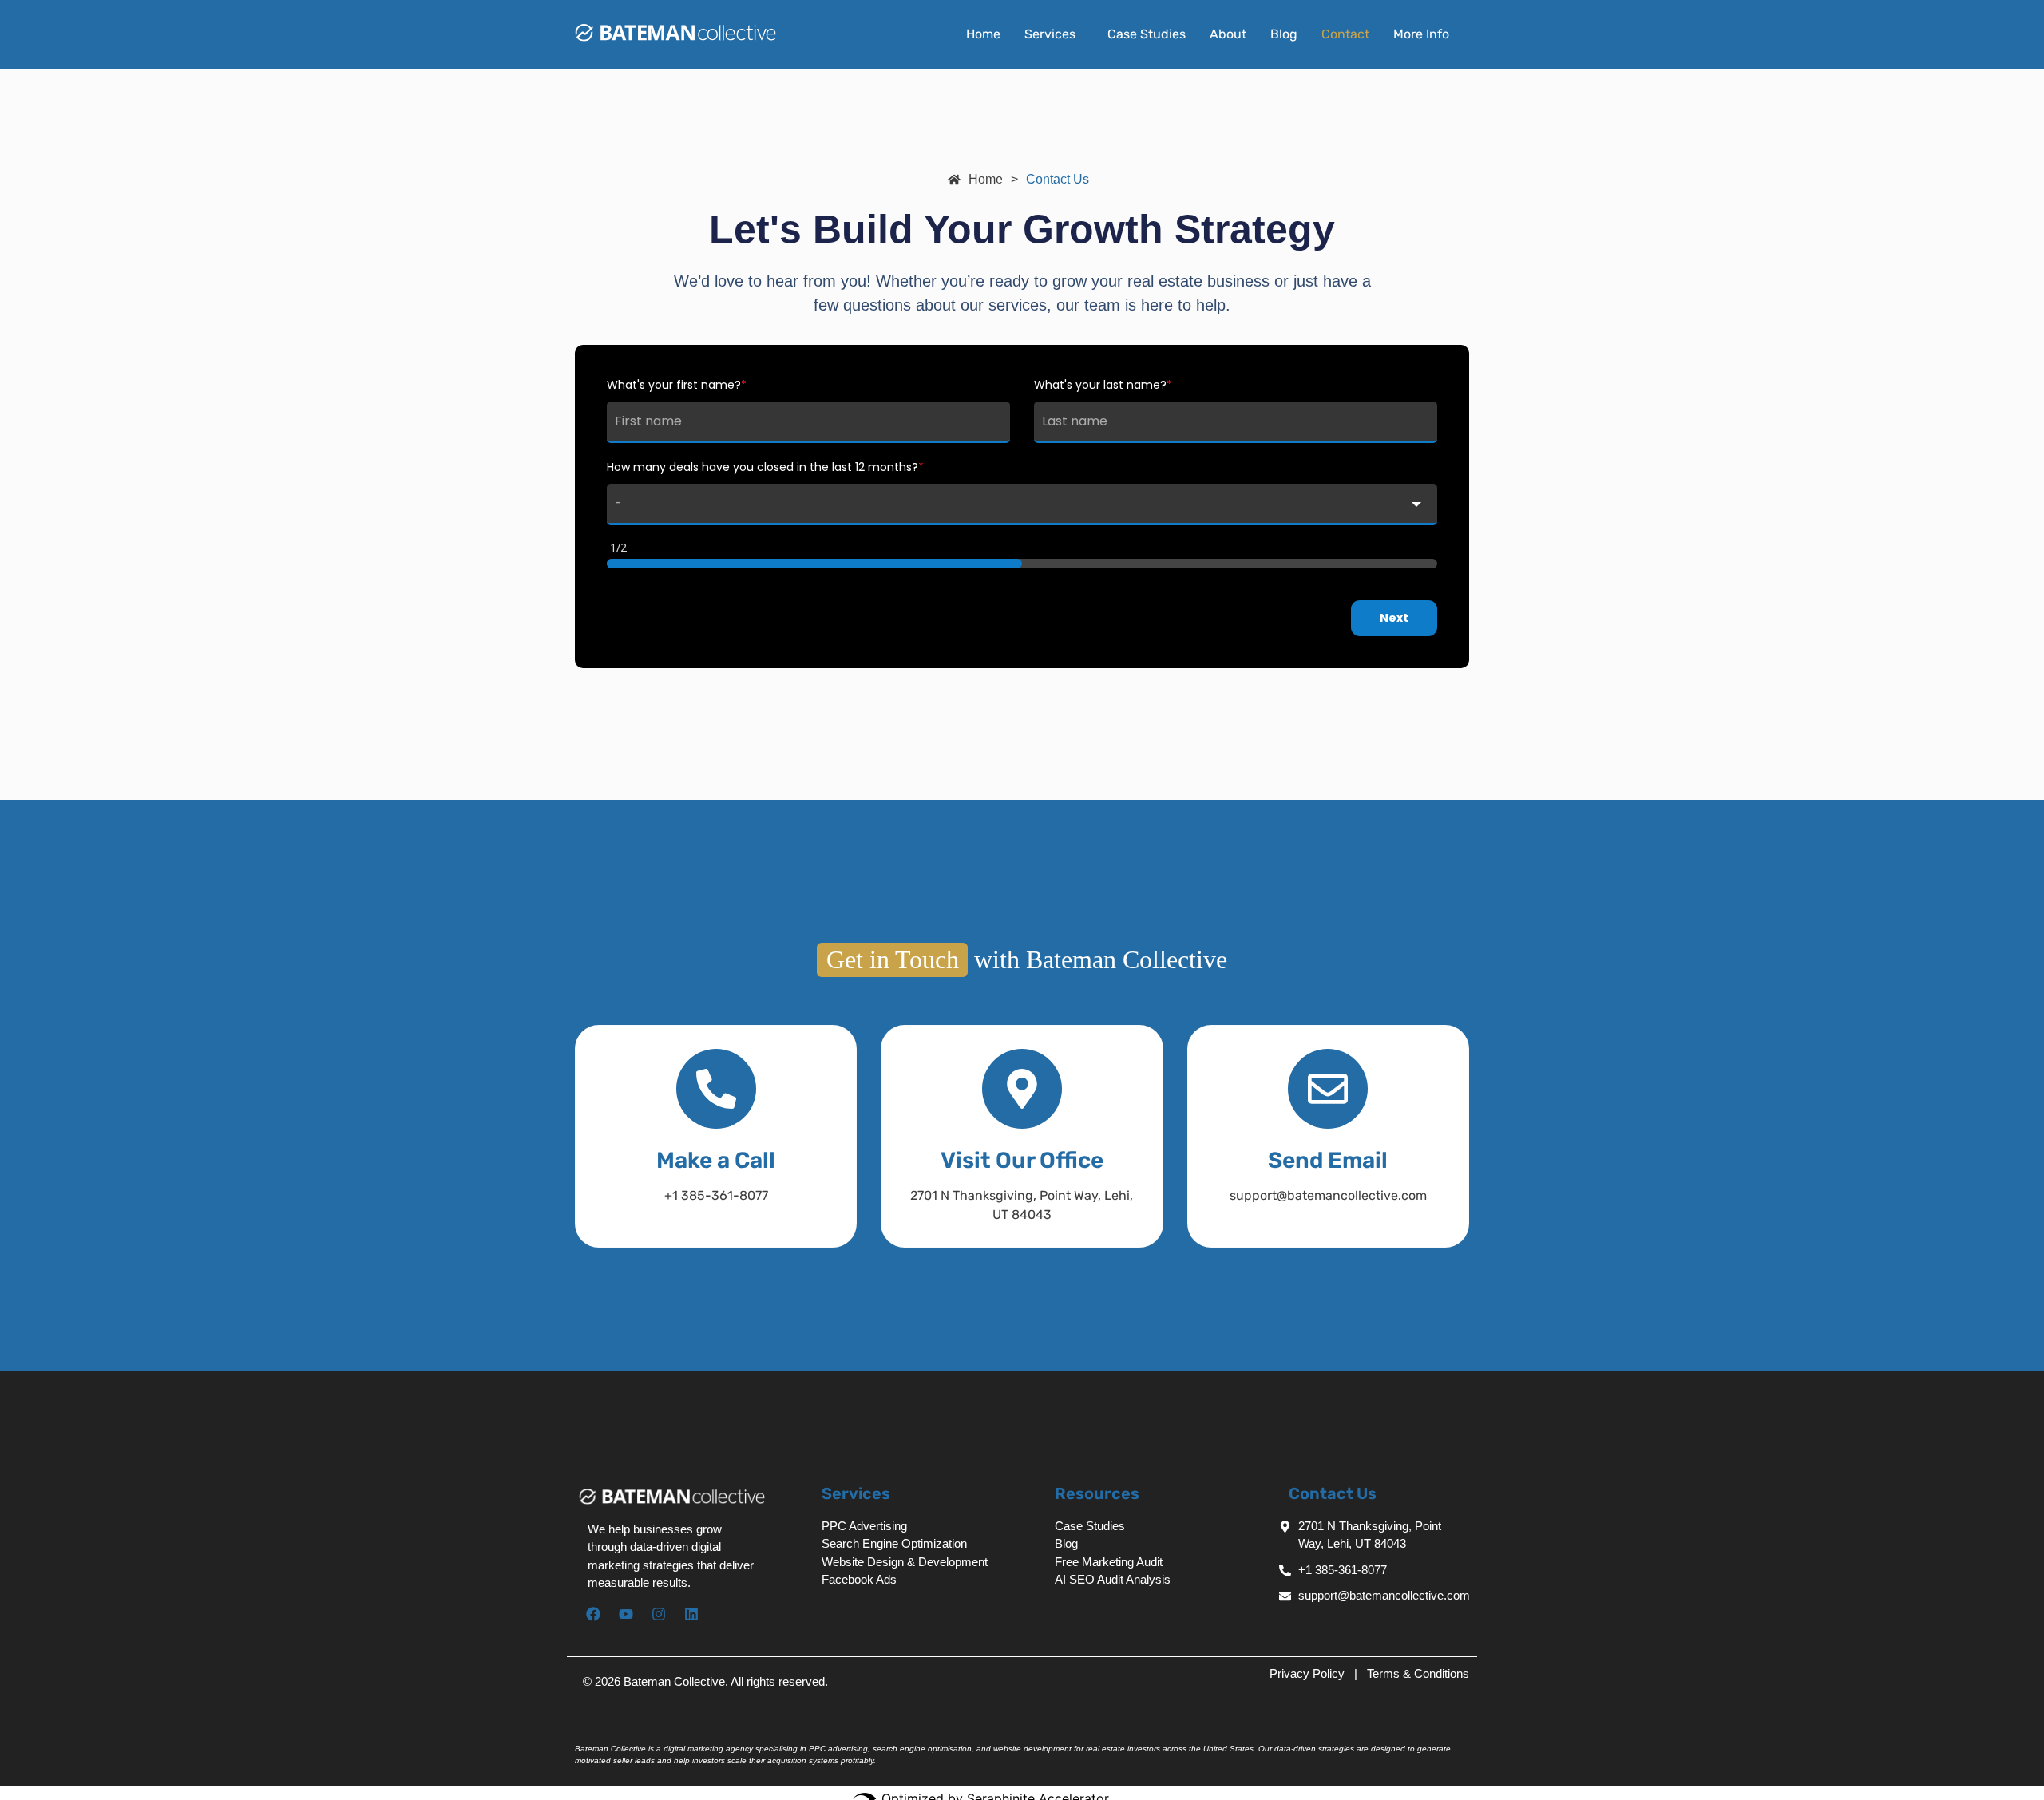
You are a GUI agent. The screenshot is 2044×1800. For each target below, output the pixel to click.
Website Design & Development (905, 1562)
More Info (1421, 34)
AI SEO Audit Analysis (1113, 1579)
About (1228, 34)
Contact (1345, 34)
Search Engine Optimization (894, 1543)
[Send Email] (1328, 1089)
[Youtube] (626, 1614)
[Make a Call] (716, 1089)
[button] (1054, 34)
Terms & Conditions (1418, 1673)
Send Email (1328, 1160)
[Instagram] (659, 1614)
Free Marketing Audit (1109, 1562)
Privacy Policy (1309, 1673)
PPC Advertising (864, 1526)
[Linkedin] (691, 1614)
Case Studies (1147, 34)
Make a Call (716, 1160)
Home (983, 34)
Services (1050, 34)
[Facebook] (593, 1614)
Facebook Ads (859, 1579)
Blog (1284, 34)
